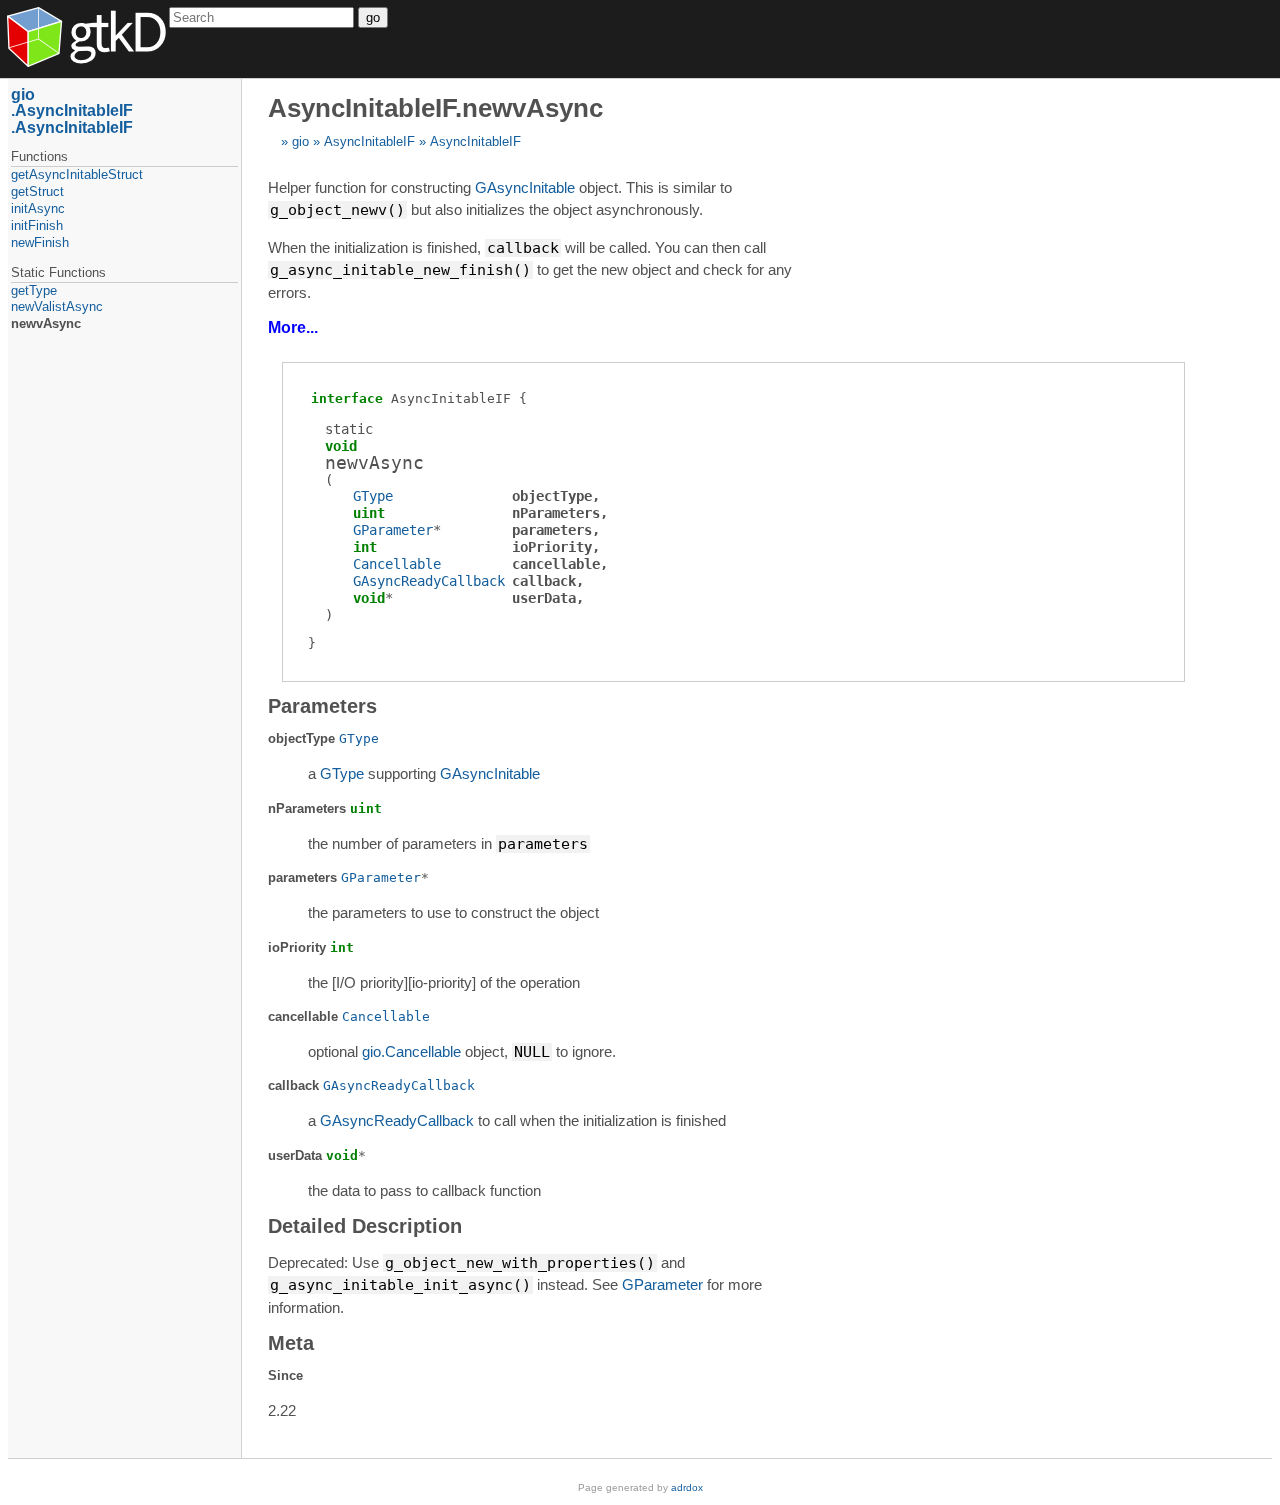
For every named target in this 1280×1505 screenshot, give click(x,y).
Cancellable (397, 564)
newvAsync (46, 323)
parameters (552, 530)
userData (544, 598)
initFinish (37, 225)
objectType (552, 496)
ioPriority (552, 547)
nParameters (556, 513)
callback (544, 581)
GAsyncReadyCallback (429, 581)
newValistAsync (57, 306)
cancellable (556, 564)
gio (300, 141)
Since (285, 1375)
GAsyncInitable (525, 187)
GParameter (393, 530)
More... (293, 327)
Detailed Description (365, 1226)
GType (373, 496)
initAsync (38, 208)
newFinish (40, 242)
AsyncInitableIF (369, 141)
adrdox (687, 1487)
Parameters (322, 706)
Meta (291, 1343)
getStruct (37, 191)
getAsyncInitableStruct (77, 174)
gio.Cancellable (411, 1051)
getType (34, 290)
